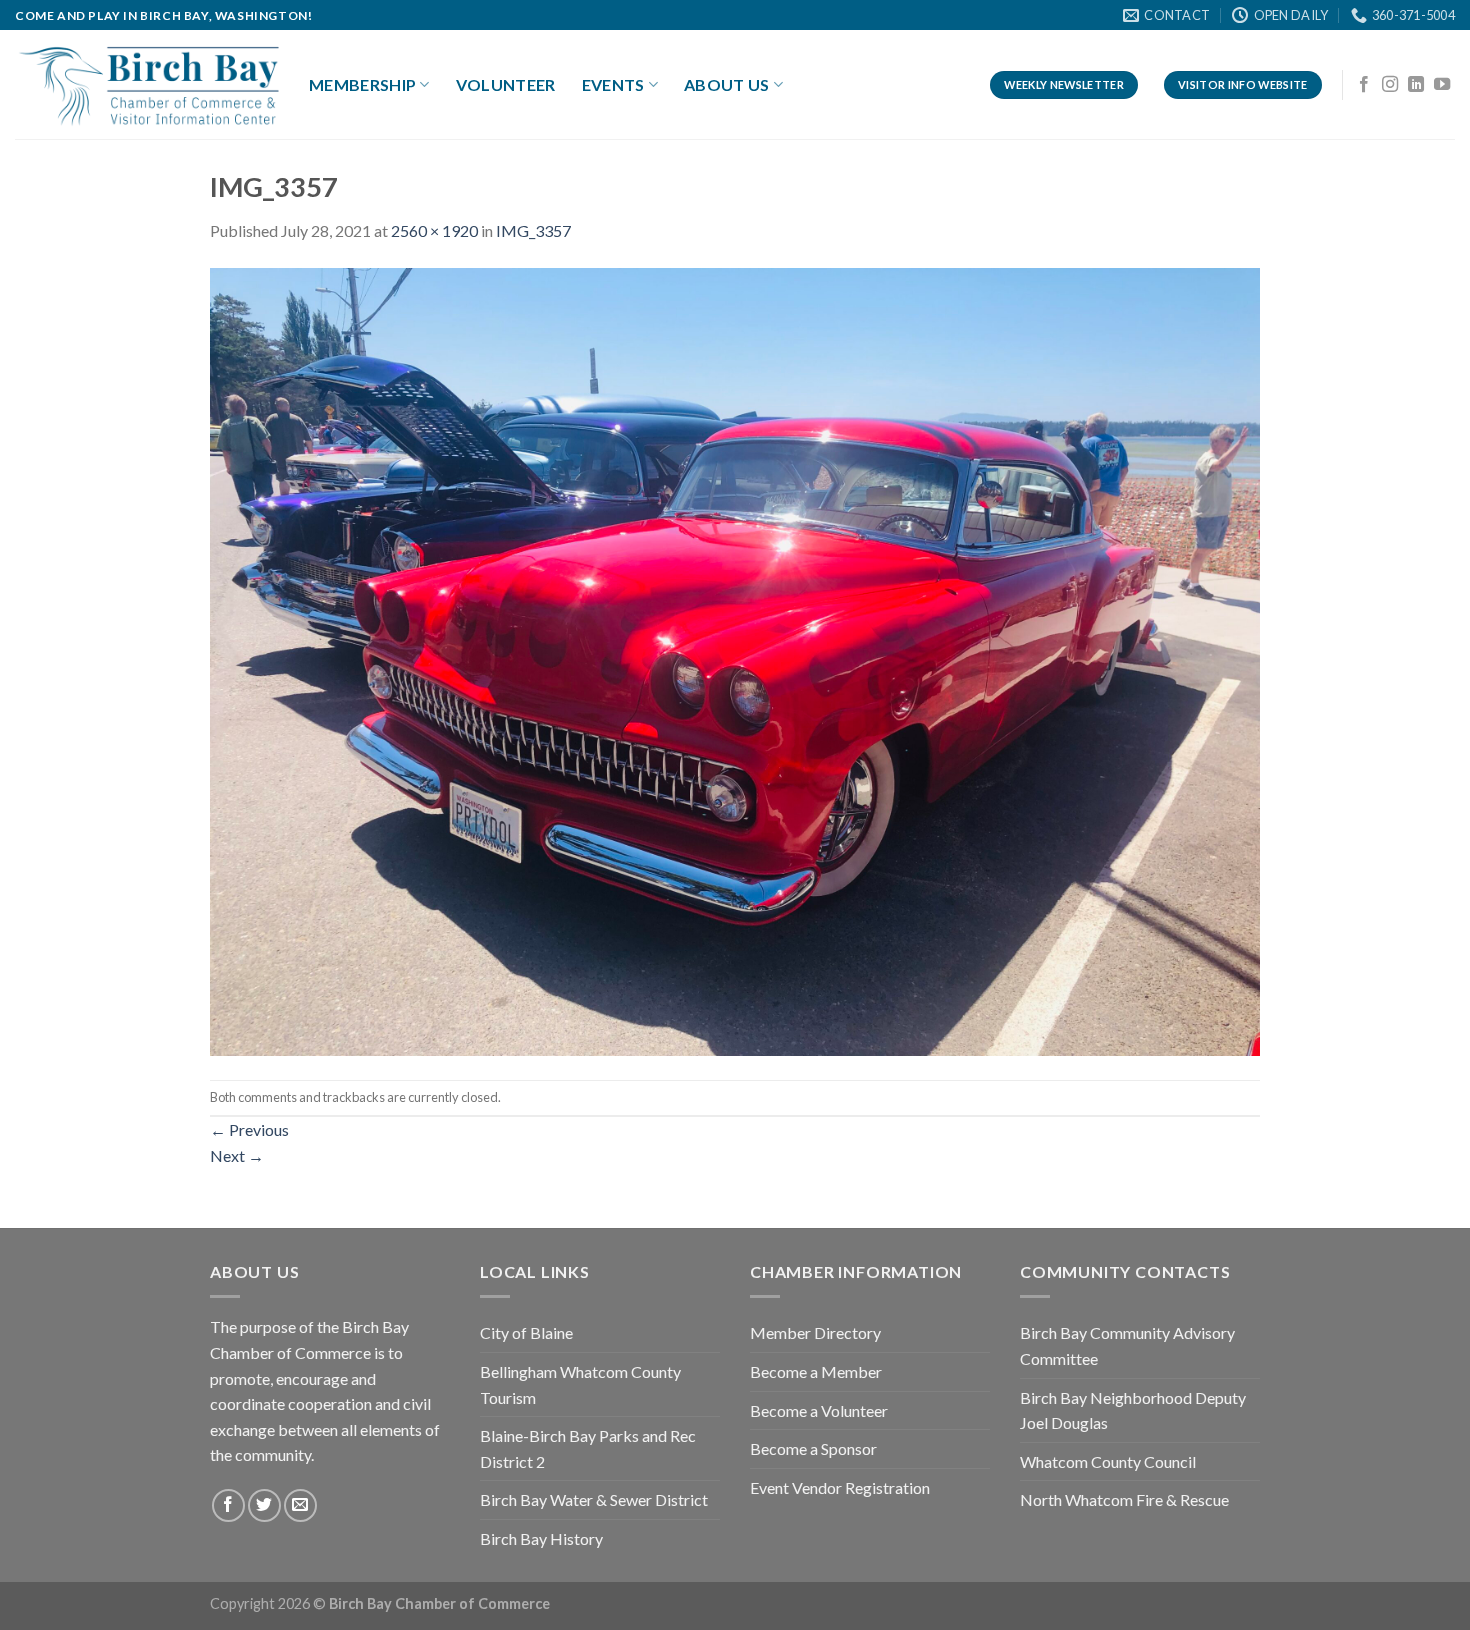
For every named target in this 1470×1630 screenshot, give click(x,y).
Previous (249, 1129)
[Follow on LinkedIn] (1416, 85)
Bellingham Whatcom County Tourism (580, 1384)
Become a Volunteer (819, 1410)
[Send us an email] (300, 1505)
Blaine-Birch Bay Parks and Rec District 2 (588, 1448)
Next (237, 1155)
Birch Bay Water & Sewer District (594, 1499)
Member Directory (815, 1332)
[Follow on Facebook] (1364, 85)
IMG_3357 (533, 230)
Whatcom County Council (1108, 1461)
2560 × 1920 (434, 230)
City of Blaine (526, 1332)
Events (613, 84)
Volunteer (506, 84)
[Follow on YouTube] (1442, 85)
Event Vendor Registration (840, 1487)
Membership (362, 84)
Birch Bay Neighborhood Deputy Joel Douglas (1133, 1410)
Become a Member (816, 1371)
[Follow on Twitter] (264, 1505)
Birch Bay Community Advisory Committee (1127, 1345)
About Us (727, 84)
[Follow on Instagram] (1390, 85)
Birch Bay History (541, 1538)
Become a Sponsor (813, 1448)
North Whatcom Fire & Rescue (1124, 1499)
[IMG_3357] (735, 659)
